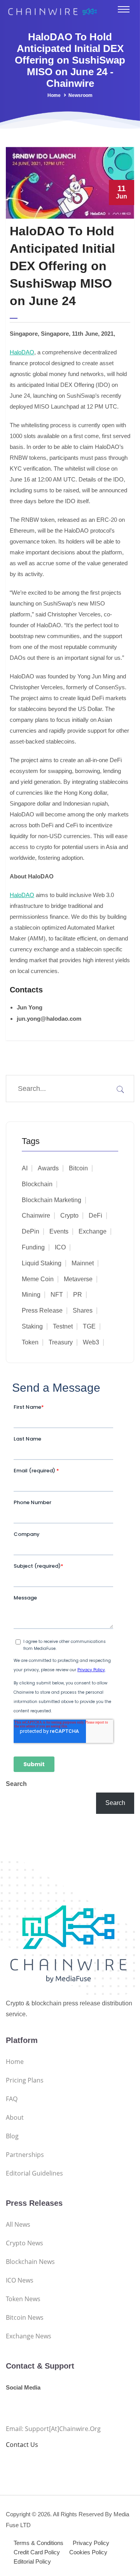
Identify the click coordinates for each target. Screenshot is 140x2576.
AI (25, 1168)
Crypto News (24, 2243)
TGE (89, 1326)
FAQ (12, 2099)
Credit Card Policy (37, 2552)
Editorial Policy (32, 2561)
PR (78, 1295)
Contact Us (22, 2445)
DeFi (95, 1216)
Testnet (63, 1326)
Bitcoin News (25, 2317)
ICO (60, 1247)
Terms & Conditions (38, 2543)
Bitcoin (78, 1168)
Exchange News (29, 2336)
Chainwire (36, 1216)
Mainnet (83, 1263)
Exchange (93, 1231)
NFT (57, 1295)
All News (18, 2224)
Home (54, 95)
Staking (32, 1326)
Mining (31, 1295)
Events (59, 1231)
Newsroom (80, 95)
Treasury (61, 1342)
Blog (12, 2136)
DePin (31, 1231)
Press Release (42, 1310)
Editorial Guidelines (34, 2173)
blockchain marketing (52, 1200)
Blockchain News (30, 2262)
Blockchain (37, 1184)
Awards (48, 1168)
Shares (83, 1310)
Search (16, 1784)
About (15, 2117)
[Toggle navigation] (124, 9)
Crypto (69, 1216)
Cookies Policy (88, 2552)
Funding (33, 1247)
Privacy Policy (91, 2543)
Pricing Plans (25, 2080)
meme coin (38, 1279)
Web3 (91, 1342)
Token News (23, 2299)
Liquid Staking (42, 1263)
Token (30, 1342)
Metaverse (78, 1279)
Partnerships (25, 2155)
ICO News (20, 2280)
